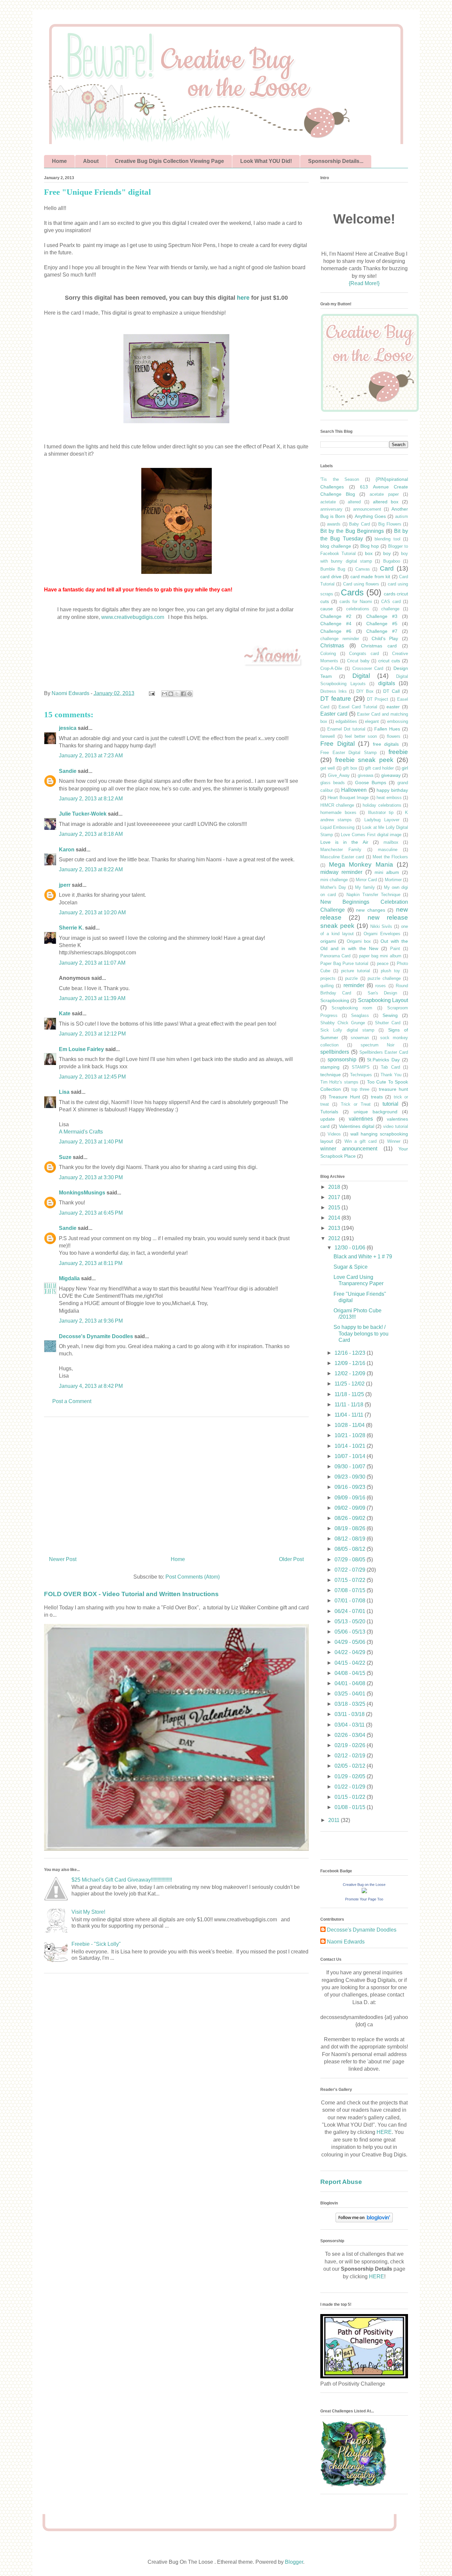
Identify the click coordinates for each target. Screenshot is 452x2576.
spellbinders (335, 1052)
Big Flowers (390, 524)
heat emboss (389, 798)
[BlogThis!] (171, 694)
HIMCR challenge (337, 805)
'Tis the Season (340, 479)
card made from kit (370, 577)
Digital (361, 676)
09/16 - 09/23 (351, 1487)
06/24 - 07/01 (351, 1611)
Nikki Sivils (381, 926)
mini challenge (334, 880)
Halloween (354, 790)
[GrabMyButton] (370, 411)
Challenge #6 (336, 631)
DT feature (336, 699)
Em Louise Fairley (81, 1049)
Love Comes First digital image (371, 835)
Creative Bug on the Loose (364, 1885)
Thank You (391, 1075)
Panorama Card (335, 956)
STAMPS (361, 1067)
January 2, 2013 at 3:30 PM (91, 1177)
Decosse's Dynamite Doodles (96, 1336)
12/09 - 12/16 (351, 1363)
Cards (352, 592)
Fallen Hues (387, 729)
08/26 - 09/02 (351, 1518)
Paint (395, 949)
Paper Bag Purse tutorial (344, 963)
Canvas (363, 569)
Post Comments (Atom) (193, 1577)
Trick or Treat (356, 1104)
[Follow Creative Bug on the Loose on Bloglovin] (364, 2221)
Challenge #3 (382, 616)
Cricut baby (358, 661)
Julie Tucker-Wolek (83, 814)
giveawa (365, 775)
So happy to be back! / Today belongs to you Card (361, 1333)
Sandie (68, 771)
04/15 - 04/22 (351, 1663)
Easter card (334, 714)
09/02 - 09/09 (351, 1508)
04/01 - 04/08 (351, 1683)
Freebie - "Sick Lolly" (96, 1944)
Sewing (390, 1015)
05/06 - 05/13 (351, 1632)
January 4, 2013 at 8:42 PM (91, 1386)
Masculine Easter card (342, 857)
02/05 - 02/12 (351, 1766)
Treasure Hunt (344, 1097)
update (328, 1119)
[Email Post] (151, 693)
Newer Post (63, 1559)
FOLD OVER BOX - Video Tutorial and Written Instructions (131, 1594)
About (91, 161)
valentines (361, 1119)
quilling (327, 986)
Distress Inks (334, 691)
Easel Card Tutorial (358, 707)
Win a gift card (361, 1141)
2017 (335, 1197)
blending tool (387, 539)
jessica (68, 728)
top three (360, 1089)
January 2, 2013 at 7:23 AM (91, 756)
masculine (388, 850)
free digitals (386, 744)
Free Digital (338, 744)
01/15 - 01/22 (351, 1797)
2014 (335, 1218)
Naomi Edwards (346, 1942)
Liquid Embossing (337, 827)
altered (354, 502)
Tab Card (390, 1067)
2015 (335, 1208)
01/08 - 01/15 (351, 1807)
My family (365, 887)
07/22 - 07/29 (351, 1570)
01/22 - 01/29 (351, 1787)
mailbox (391, 842)
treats (377, 1097)
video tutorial (396, 1126)
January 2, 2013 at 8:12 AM (91, 799)
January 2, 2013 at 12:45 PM (92, 1077)
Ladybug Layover (382, 820)
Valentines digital (357, 1126)
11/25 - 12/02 (350, 1384)
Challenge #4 (336, 624)
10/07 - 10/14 (351, 1456)
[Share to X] (177, 694)
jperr (65, 885)
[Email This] (164, 694)
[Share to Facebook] (183, 694)
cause (327, 609)
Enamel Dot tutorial (346, 729)
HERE (384, 2132)
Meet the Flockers (390, 857)
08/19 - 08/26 (351, 1528)
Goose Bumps (371, 783)
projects (328, 978)
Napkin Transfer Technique (373, 895)
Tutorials (329, 1112)
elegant (372, 721)
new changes (371, 910)
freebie (398, 752)
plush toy (390, 971)
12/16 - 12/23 (351, 1353)
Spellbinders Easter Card (384, 1052)
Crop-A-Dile (331, 668)
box (369, 553)
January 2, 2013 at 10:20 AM (92, 912)
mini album (387, 872)
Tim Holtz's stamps (339, 1082)
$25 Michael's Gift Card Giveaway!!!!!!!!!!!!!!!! (122, 1880)
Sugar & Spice (351, 1267)
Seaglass (360, 1015)
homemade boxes (338, 812)
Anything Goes (370, 516)
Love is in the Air (344, 842)
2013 (335, 1228)
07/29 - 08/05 (351, 1560)
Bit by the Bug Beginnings (352, 531)
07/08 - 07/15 (351, 1590)
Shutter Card (388, 1023)
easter (393, 707)
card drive (331, 577)
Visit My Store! (88, 1912)
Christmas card (379, 646)
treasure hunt (393, 1089)
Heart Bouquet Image (348, 798)
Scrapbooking (335, 1000)
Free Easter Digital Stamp (348, 753)
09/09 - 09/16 (351, 1498)
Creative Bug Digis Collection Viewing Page (169, 161)
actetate (328, 502)
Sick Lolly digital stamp (347, 1030)
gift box (350, 768)
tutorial (390, 1104)
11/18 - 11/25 (350, 1394)
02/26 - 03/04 (351, 1735)
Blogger (294, 2562)
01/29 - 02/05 (351, 1776)
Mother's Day (333, 887)
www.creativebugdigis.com (133, 617)
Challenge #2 (336, 616)
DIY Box (365, 691)
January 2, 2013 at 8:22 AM (91, 869)
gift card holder (379, 768)
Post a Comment (72, 1401)
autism (402, 516)
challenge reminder (340, 639)
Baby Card (359, 524)
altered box (386, 502)
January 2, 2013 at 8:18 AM (91, 834)
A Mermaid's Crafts (81, 1132)
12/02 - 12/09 (351, 1373)
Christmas (332, 646)
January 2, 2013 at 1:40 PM (91, 1142)
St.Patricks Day (383, 1060)
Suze (65, 1157)
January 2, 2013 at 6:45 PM (91, 1213)
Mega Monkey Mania (361, 864)
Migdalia (69, 1278)
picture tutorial (356, 971)
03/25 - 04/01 (351, 1694)
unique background (376, 1112)
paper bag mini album (380, 956)
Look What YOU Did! (266, 161)
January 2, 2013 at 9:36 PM (91, 1321)
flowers (394, 736)
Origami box (359, 941)
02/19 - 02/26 (351, 1745)
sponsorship (342, 1060)
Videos (334, 1134)
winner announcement (349, 1149)
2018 (335, 1187)
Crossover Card (368, 668)
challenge (390, 609)
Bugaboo (392, 561)
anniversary (331, 509)
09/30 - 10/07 (351, 1466)
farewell (328, 736)
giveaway (391, 775)
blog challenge (336, 546)
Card (387, 568)
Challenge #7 (382, 631)
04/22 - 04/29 (351, 1652)
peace (383, 963)
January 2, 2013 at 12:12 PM (92, 1034)
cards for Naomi (356, 602)
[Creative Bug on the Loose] (364, 1891)
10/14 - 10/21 (351, 1446)
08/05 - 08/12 (351, 1549)
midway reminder (341, 872)
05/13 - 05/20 (351, 1621)
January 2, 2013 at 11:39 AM (92, 998)
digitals (387, 683)
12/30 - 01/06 (351, 1248)
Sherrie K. (71, 928)
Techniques (361, 1075)
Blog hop (370, 546)
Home (59, 161)
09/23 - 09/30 (351, 1477)
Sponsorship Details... (336, 161)
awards (334, 524)
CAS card (391, 602)
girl (405, 768)
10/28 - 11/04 (350, 1425)
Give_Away (339, 775)
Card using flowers (361, 584)
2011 (335, 1820)
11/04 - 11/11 (350, 1415)
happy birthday (392, 790)
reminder (354, 985)
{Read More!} (364, 283)
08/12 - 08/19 (351, 1539)
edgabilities (346, 721)
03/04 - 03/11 (350, 1725)
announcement (367, 509)
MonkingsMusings (82, 1193)
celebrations (358, 609)
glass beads (333, 783)
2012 (335, 1238)
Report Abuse (341, 2182)
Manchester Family (341, 850)
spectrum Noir (378, 1045)
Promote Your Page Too (364, 1899)
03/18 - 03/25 (351, 1704)
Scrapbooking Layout (383, 1000)
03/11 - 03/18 (350, 1714)
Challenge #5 (382, 624)
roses (381, 986)
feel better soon (361, 736)
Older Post (291, 1559)
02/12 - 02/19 (351, 1756)
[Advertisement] (176, 1484)
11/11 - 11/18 (350, 1405)
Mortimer (393, 880)
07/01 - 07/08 (351, 1601)
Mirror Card (366, 880)
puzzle (351, 978)
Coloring (328, 654)
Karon (67, 850)
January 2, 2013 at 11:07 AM (92, 963)
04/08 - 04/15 (351, 1673)
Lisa (64, 1092)
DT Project (378, 699)
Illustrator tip (381, 812)
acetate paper (384, 494)
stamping (330, 1067)
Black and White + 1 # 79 (363, 1257)
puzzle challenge (384, 978)
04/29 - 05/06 (351, 1642)
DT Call (391, 691)
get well (328, 768)
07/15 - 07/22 (351, 1580)
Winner (394, 1141)
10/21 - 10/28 (351, 1435)
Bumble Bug (333, 569)
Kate (65, 1013)
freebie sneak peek (364, 760)
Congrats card (364, 654)
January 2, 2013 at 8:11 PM (91, 1263)
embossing (398, 721)
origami (328, 941)
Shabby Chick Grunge (343, 1023)
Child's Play (385, 638)
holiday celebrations (382, 805)
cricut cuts (389, 661)
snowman (360, 1038)
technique (331, 1075)
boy (387, 553)
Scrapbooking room (352, 1008)
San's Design (383, 993)
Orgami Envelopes (382, 934)
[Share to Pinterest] (190, 694)
